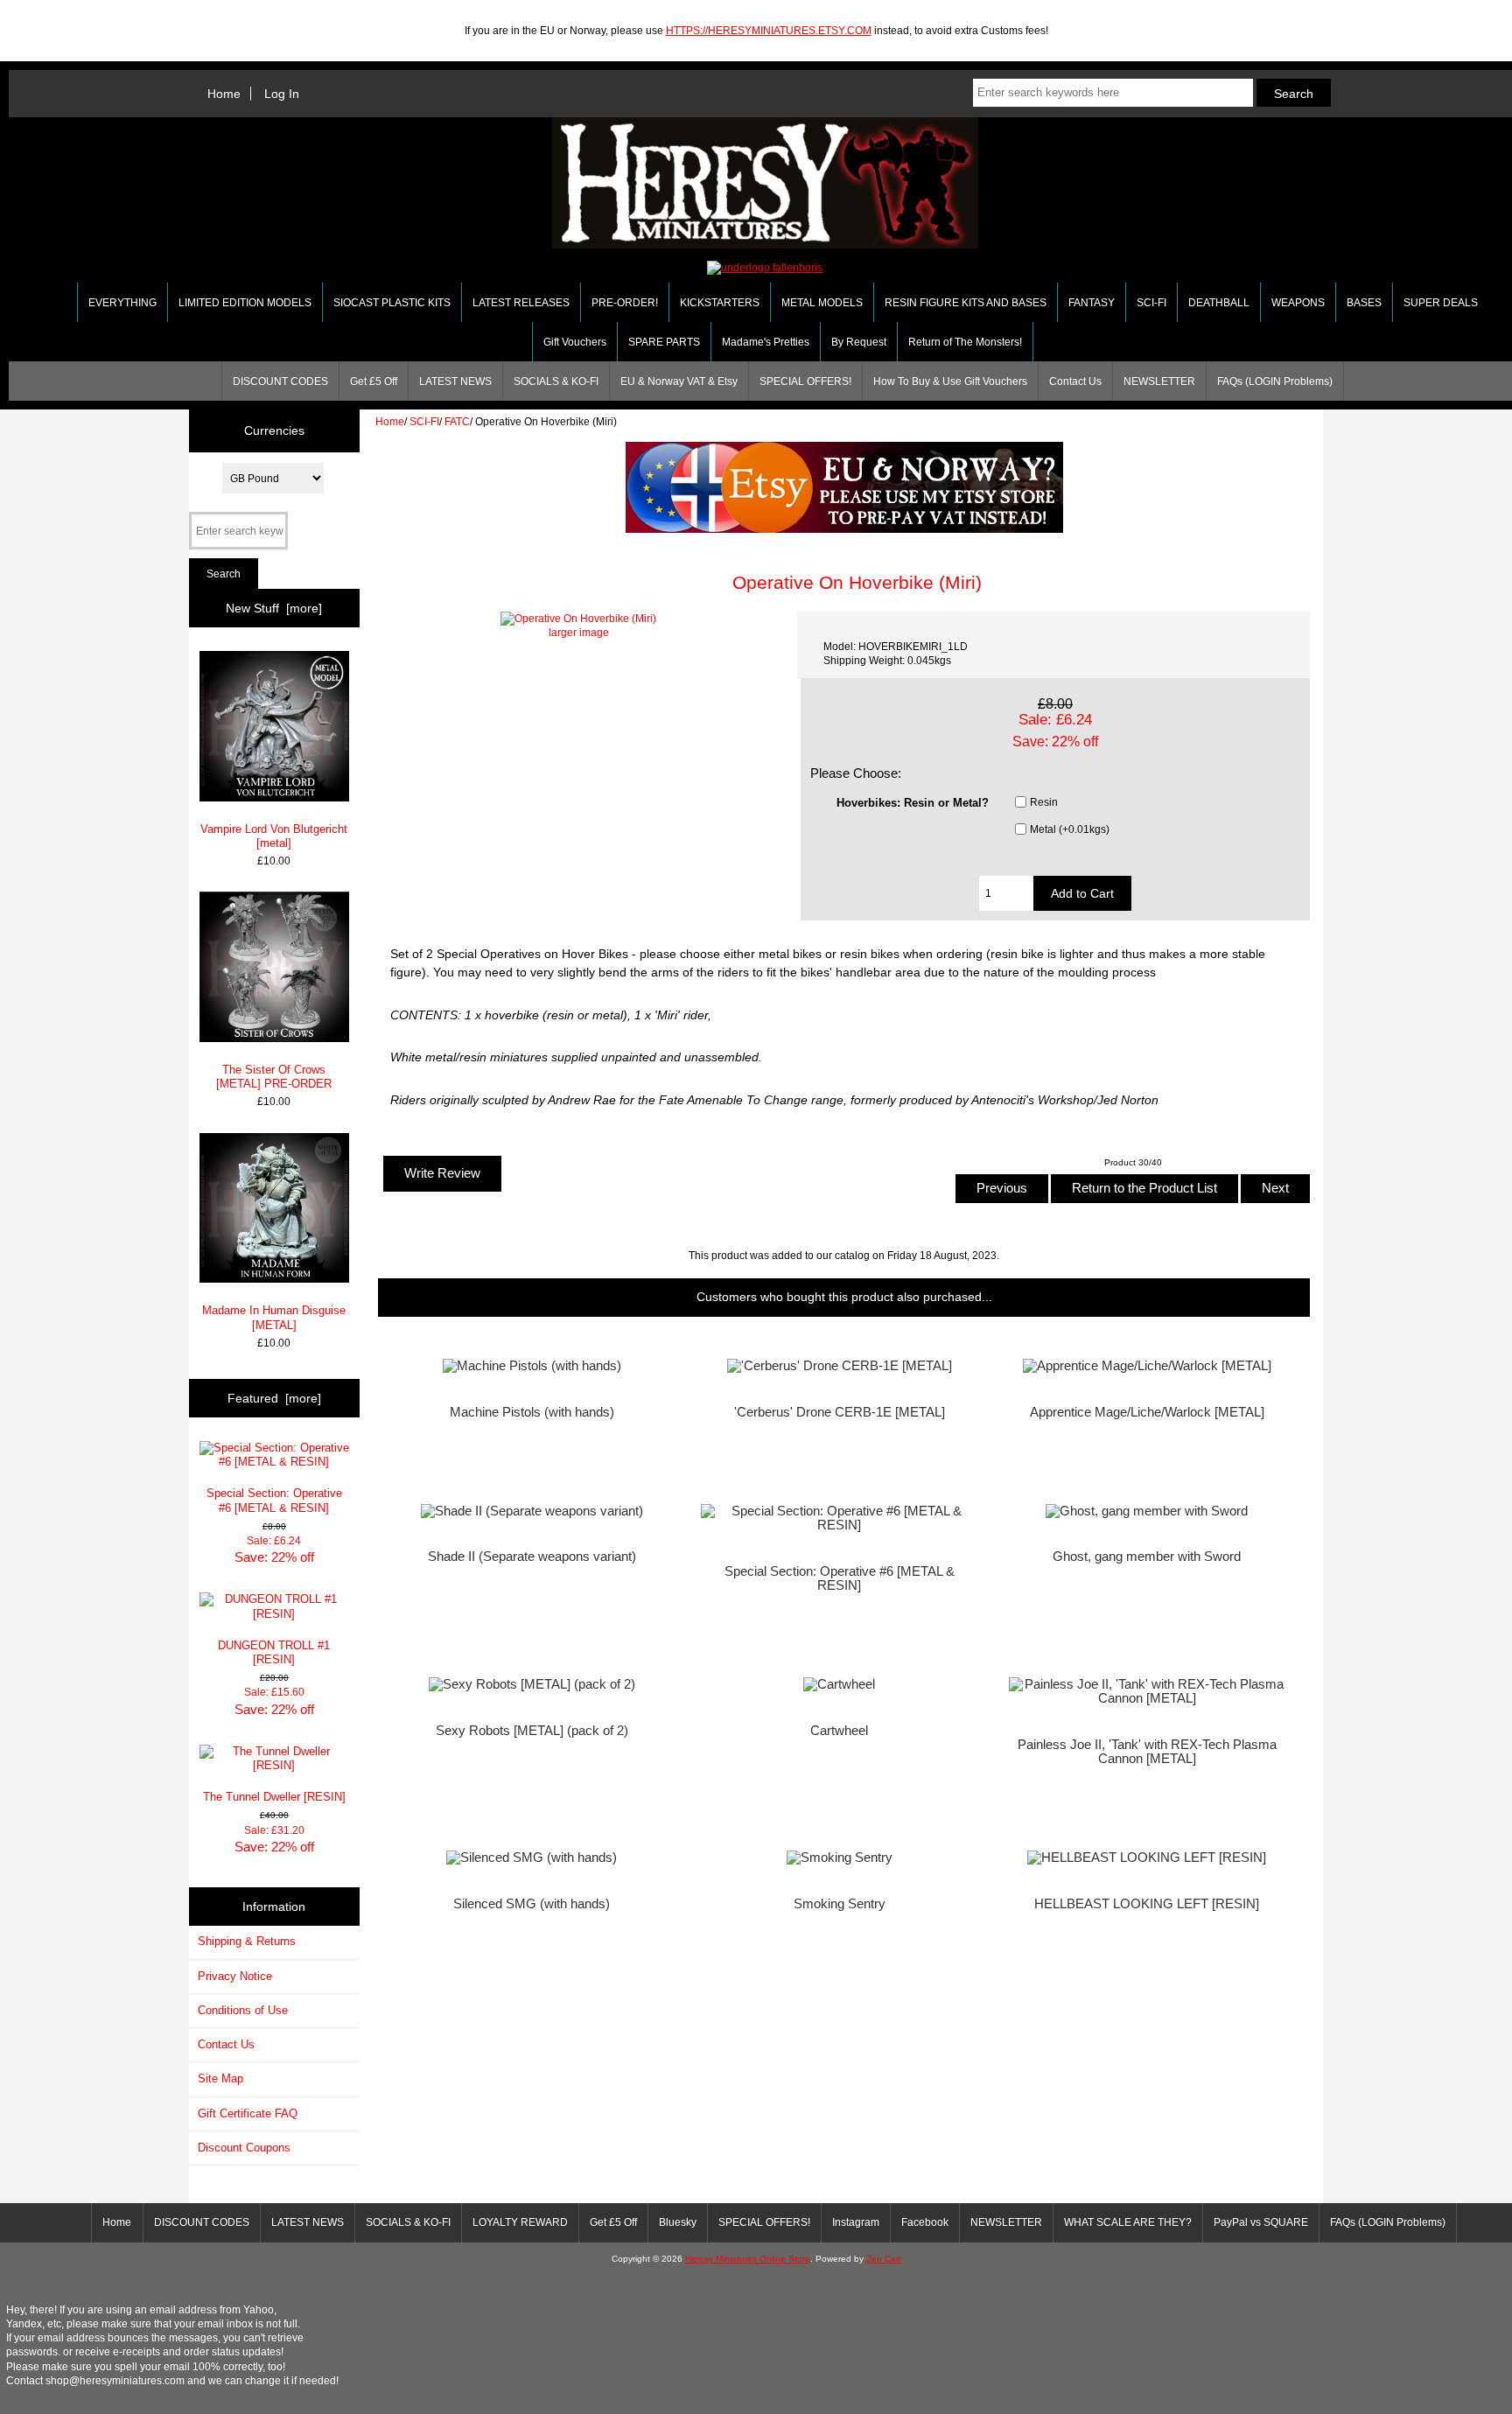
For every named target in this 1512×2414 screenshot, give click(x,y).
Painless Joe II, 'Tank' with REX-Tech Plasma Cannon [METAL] (1147, 1752)
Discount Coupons (244, 2148)
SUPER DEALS (1441, 303)
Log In (282, 94)
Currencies (274, 430)
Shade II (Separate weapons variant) (532, 1557)
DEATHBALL (1219, 303)
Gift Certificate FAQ (248, 2113)
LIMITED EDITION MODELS (245, 303)
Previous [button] (1002, 1188)
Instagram (856, 2222)
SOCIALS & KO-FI (556, 381)
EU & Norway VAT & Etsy (679, 381)
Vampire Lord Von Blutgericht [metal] (274, 836)
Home (224, 94)
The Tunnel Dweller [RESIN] (274, 1797)
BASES (1364, 303)
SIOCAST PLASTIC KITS (392, 303)
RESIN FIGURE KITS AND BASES (966, 303)
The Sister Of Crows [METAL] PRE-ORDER (274, 1077)
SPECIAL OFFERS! (805, 381)
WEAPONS (1298, 303)
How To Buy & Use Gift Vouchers (950, 381)
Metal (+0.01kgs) (1070, 829)
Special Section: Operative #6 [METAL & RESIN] (274, 1500)
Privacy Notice (235, 1976)
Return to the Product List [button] (1144, 1188)
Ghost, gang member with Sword (1147, 1557)
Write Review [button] (442, 1173)
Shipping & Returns (247, 1941)
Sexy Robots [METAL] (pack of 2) (532, 1731)
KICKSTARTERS (720, 303)
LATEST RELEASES (521, 303)
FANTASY (1092, 303)
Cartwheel (839, 1731)
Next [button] (1275, 1188)
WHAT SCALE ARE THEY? (1128, 2222)
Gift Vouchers (575, 342)
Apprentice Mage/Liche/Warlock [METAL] (1147, 1412)
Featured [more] (274, 1398)
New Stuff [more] (274, 608)
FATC (457, 421)
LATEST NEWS (455, 381)
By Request (859, 342)
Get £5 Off (374, 381)
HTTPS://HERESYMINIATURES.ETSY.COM (769, 30)
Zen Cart (884, 2259)
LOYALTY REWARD (520, 2222)
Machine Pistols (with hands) (532, 1412)
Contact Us (1075, 381)
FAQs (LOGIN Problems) (1275, 381)
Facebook (925, 2222)
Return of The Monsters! (965, 342)
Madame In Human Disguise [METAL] (274, 1317)
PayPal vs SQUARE (1261, 2222)
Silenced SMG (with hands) (532, 1904)
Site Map (220, 2078)
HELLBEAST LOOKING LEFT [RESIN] (1147, 1904)
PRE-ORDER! (625, 303)
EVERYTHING (122, 303)
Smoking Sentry (840, 1904)
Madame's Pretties (766, 342)
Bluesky (678, 2222)
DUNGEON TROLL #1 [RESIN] (274, 1652)
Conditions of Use (243, 2010)
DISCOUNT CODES (280, 381)
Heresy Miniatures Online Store (748, 2259)
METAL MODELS (822, 303)
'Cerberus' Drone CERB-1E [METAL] (840, 1412)
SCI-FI (424, 421)
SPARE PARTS (664, 342)
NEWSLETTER (1159, 381)
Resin (1044, 802)
